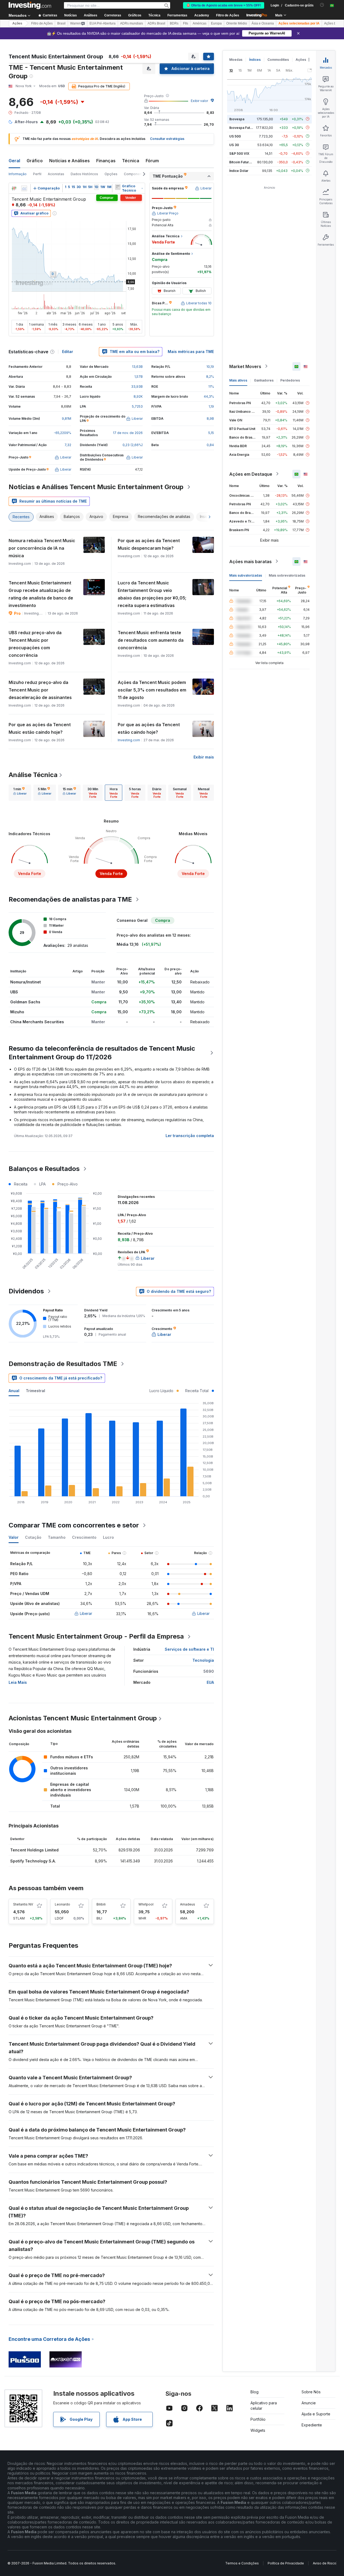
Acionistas (56, 174)
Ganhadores (264, 380)
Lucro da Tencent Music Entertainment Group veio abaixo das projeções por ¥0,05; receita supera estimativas (152, 594)
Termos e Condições (242, 2563)
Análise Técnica (33, 775)
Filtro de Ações (228, 15)
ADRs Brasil (156, 23)
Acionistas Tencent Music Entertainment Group (83, 1718)
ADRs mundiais (132, 23)
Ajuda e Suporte (316, 2414)
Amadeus (188, 1904)
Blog (255, 2392)
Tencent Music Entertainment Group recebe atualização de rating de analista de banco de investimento (41, 594)
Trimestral (35, 1391)
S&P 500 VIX (239, 153)
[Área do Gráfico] (24, 188)
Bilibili (101, 1904)
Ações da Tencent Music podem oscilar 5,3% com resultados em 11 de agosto (152, 690)
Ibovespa (237, 119)
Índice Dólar (239, 170)
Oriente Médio (237, 23)
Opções (111, 174)
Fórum (152, 161)
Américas (200, 23)
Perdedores (290, 380)
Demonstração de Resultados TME (63, 1364)
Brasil (61, 23)
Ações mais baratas (250, 561)
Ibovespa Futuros (243, 127)
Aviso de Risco (325, 2563)
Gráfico (35, 161)
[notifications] (322, 5)
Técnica (131, 161)
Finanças (106, 161)
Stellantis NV (23, 1904)
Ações (17, 23)
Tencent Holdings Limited (34, 1850)
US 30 (234, 145)
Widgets (258, 2430)
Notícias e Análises (69, 161)
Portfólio (258, 2419)
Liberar (86, 1613)
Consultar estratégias (167, 139)
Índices (255, 60)
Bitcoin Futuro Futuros (247, 162)
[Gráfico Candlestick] (14, 188)
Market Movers (245, 366)
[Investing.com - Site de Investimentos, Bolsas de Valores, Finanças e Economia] (30, 5)
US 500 (235, 136)
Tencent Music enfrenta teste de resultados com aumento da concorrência (151, 640)
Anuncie (309, 2403)
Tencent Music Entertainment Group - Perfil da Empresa (96, 1636)
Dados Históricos (84, 174)
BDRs (174, 23)
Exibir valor (199, 101)
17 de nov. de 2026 (128, 433)
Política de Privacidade (286, 2563)
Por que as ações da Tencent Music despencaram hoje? (149, 544)
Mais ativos (238, 380)
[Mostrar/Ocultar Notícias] (118, 187)
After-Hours (26, 122)
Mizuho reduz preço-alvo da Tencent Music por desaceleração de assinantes (40, 690)
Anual (14, 1391)
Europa (216, 23)
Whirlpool (146, 1904)
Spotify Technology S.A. (33, 1861)
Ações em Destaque (251, 474)
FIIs (186, 23)
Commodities (278, 60)
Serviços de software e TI (189, 1649)
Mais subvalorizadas (246, 575)
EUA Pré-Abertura (103, 23)
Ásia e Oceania (263, 23)
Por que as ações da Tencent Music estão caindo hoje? (40, 728)
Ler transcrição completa (190, 1136)
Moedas (236, 60)
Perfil (37, 174)
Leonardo (62, 1904)
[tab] (20, 793)
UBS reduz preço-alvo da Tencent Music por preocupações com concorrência (35, 644)
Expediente (312, 2425)
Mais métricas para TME (191, 352)
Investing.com (129, 740)
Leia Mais (18, 1682)
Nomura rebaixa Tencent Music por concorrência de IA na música (42, 548)
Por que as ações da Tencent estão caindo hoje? (149, 728)
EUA (210, 1682)
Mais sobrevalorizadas (287, 575)
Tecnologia (203, 1660)
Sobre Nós (311, 2392)
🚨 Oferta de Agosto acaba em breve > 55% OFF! (224, 5)
